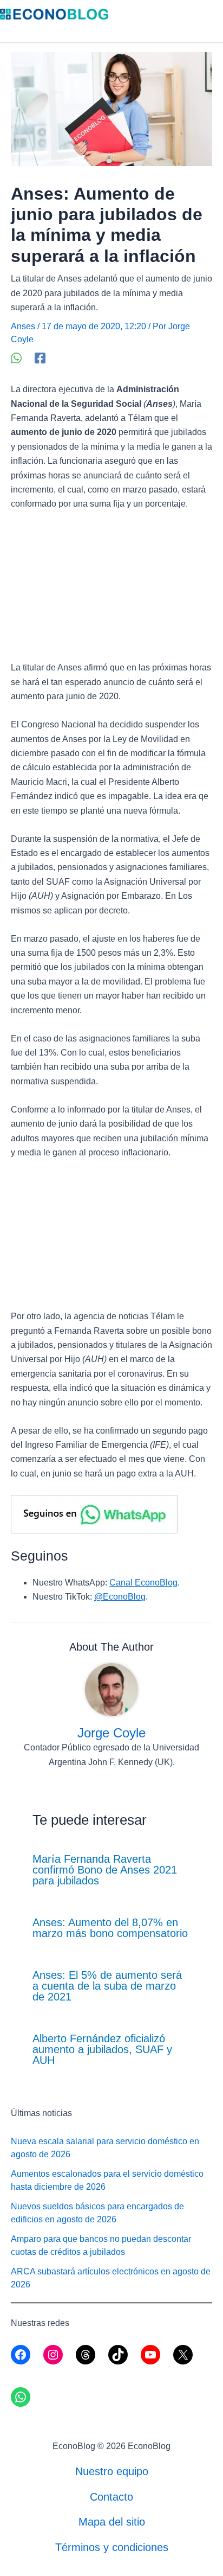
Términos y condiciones (112, 2547)
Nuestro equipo (112, 2471)
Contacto (111, 2497)
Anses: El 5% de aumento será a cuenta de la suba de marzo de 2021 (107, 1986)
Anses (23, 326)
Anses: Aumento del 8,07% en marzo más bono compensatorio (110, 1928)
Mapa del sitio (112, 2522)
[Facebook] (40, 358)
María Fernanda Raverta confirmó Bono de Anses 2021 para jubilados (105, 1870)
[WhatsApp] (16, 358)
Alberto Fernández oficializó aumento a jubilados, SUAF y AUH (102, 2049)
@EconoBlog (120, 1597)
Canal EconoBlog (143, 1583)
